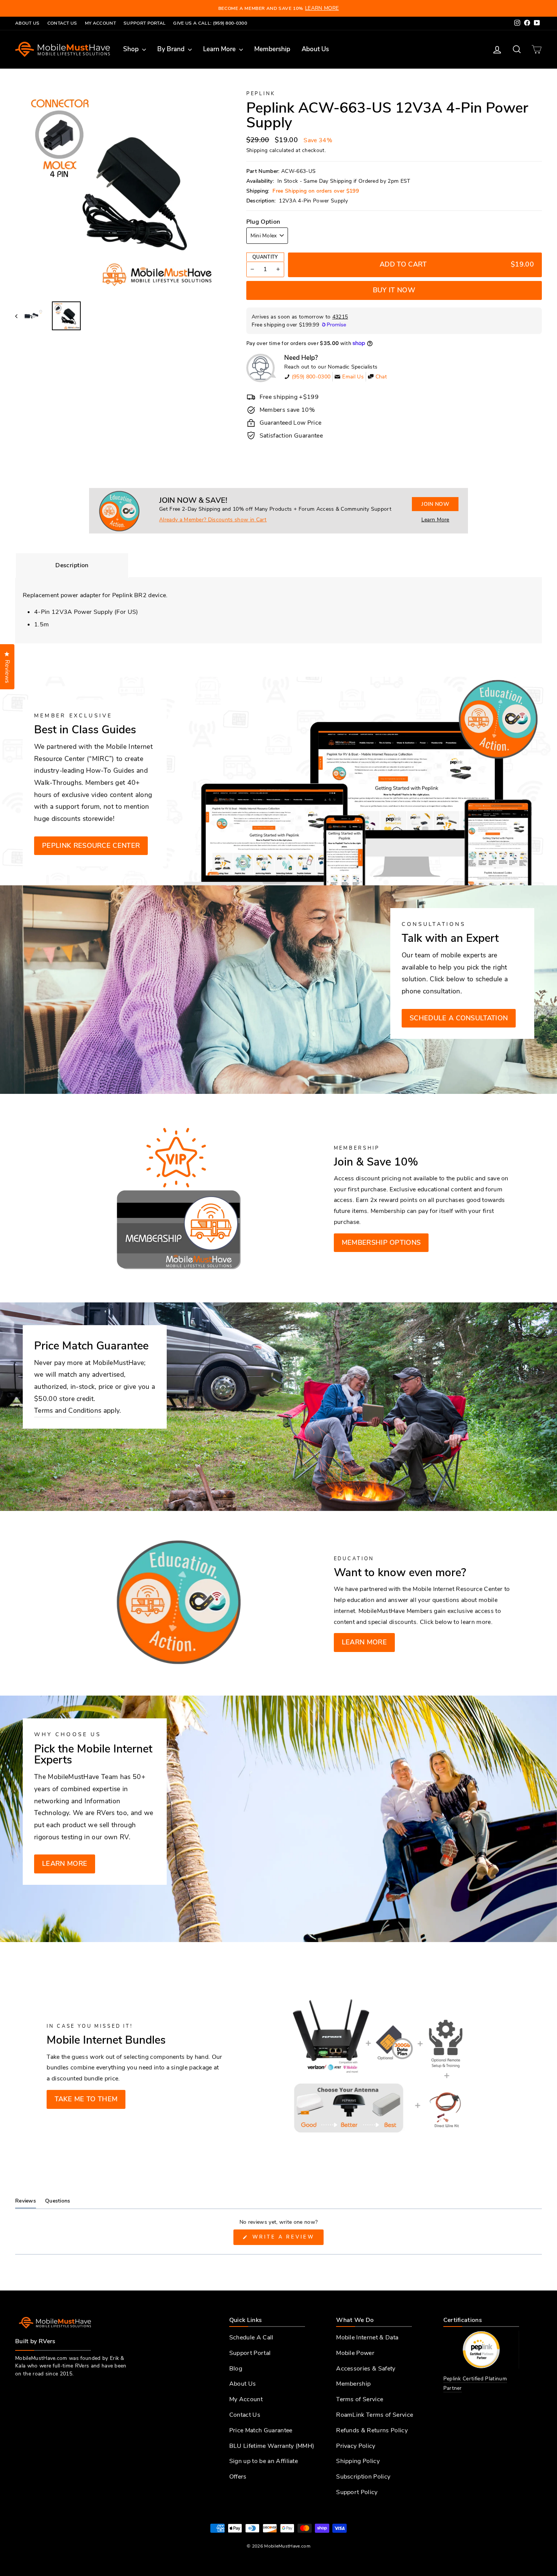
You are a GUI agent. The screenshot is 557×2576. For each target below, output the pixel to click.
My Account (100, 23)
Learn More (220, 49)
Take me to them (86, 2099)
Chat (381, 377)
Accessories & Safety (366, 2369)
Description (72, 565)
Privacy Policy (356, 2446)
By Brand (172, 49)
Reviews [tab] (26, 2203)
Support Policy (357, 2492)
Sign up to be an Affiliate (264, 2461)
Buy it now (394, 290)
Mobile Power (355, 2353)
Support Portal (145, 23)
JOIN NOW (435, 504)
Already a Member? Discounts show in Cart (213, 520)
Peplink (261, 94)
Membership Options (381, 1243)
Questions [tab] (58, 2203)
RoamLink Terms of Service (375, 2415)
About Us (27, 23)
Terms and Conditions (68, 1410)
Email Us (353, 377)
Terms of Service (360, 2399)
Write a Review (286, 2239)
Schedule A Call (251, 2338)
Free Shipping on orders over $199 (316, 191)
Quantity (265, 257)
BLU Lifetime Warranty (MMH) (272, 2446)
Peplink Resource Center (91, 846)
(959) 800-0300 (311, 377)
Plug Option (263, 222)
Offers (238, 2477)
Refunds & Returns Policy (372, 2430)
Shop (132, 49)
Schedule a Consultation (459, 1018)
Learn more (364, 1642)
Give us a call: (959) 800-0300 (210, 23)
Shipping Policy (358, 2461)
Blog (236, 2369)
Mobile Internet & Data (367, 2338)
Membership (272, 49)
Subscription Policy (363, 2477)
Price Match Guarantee (261, 2430)
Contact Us (62, 23)
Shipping (257, 150)
